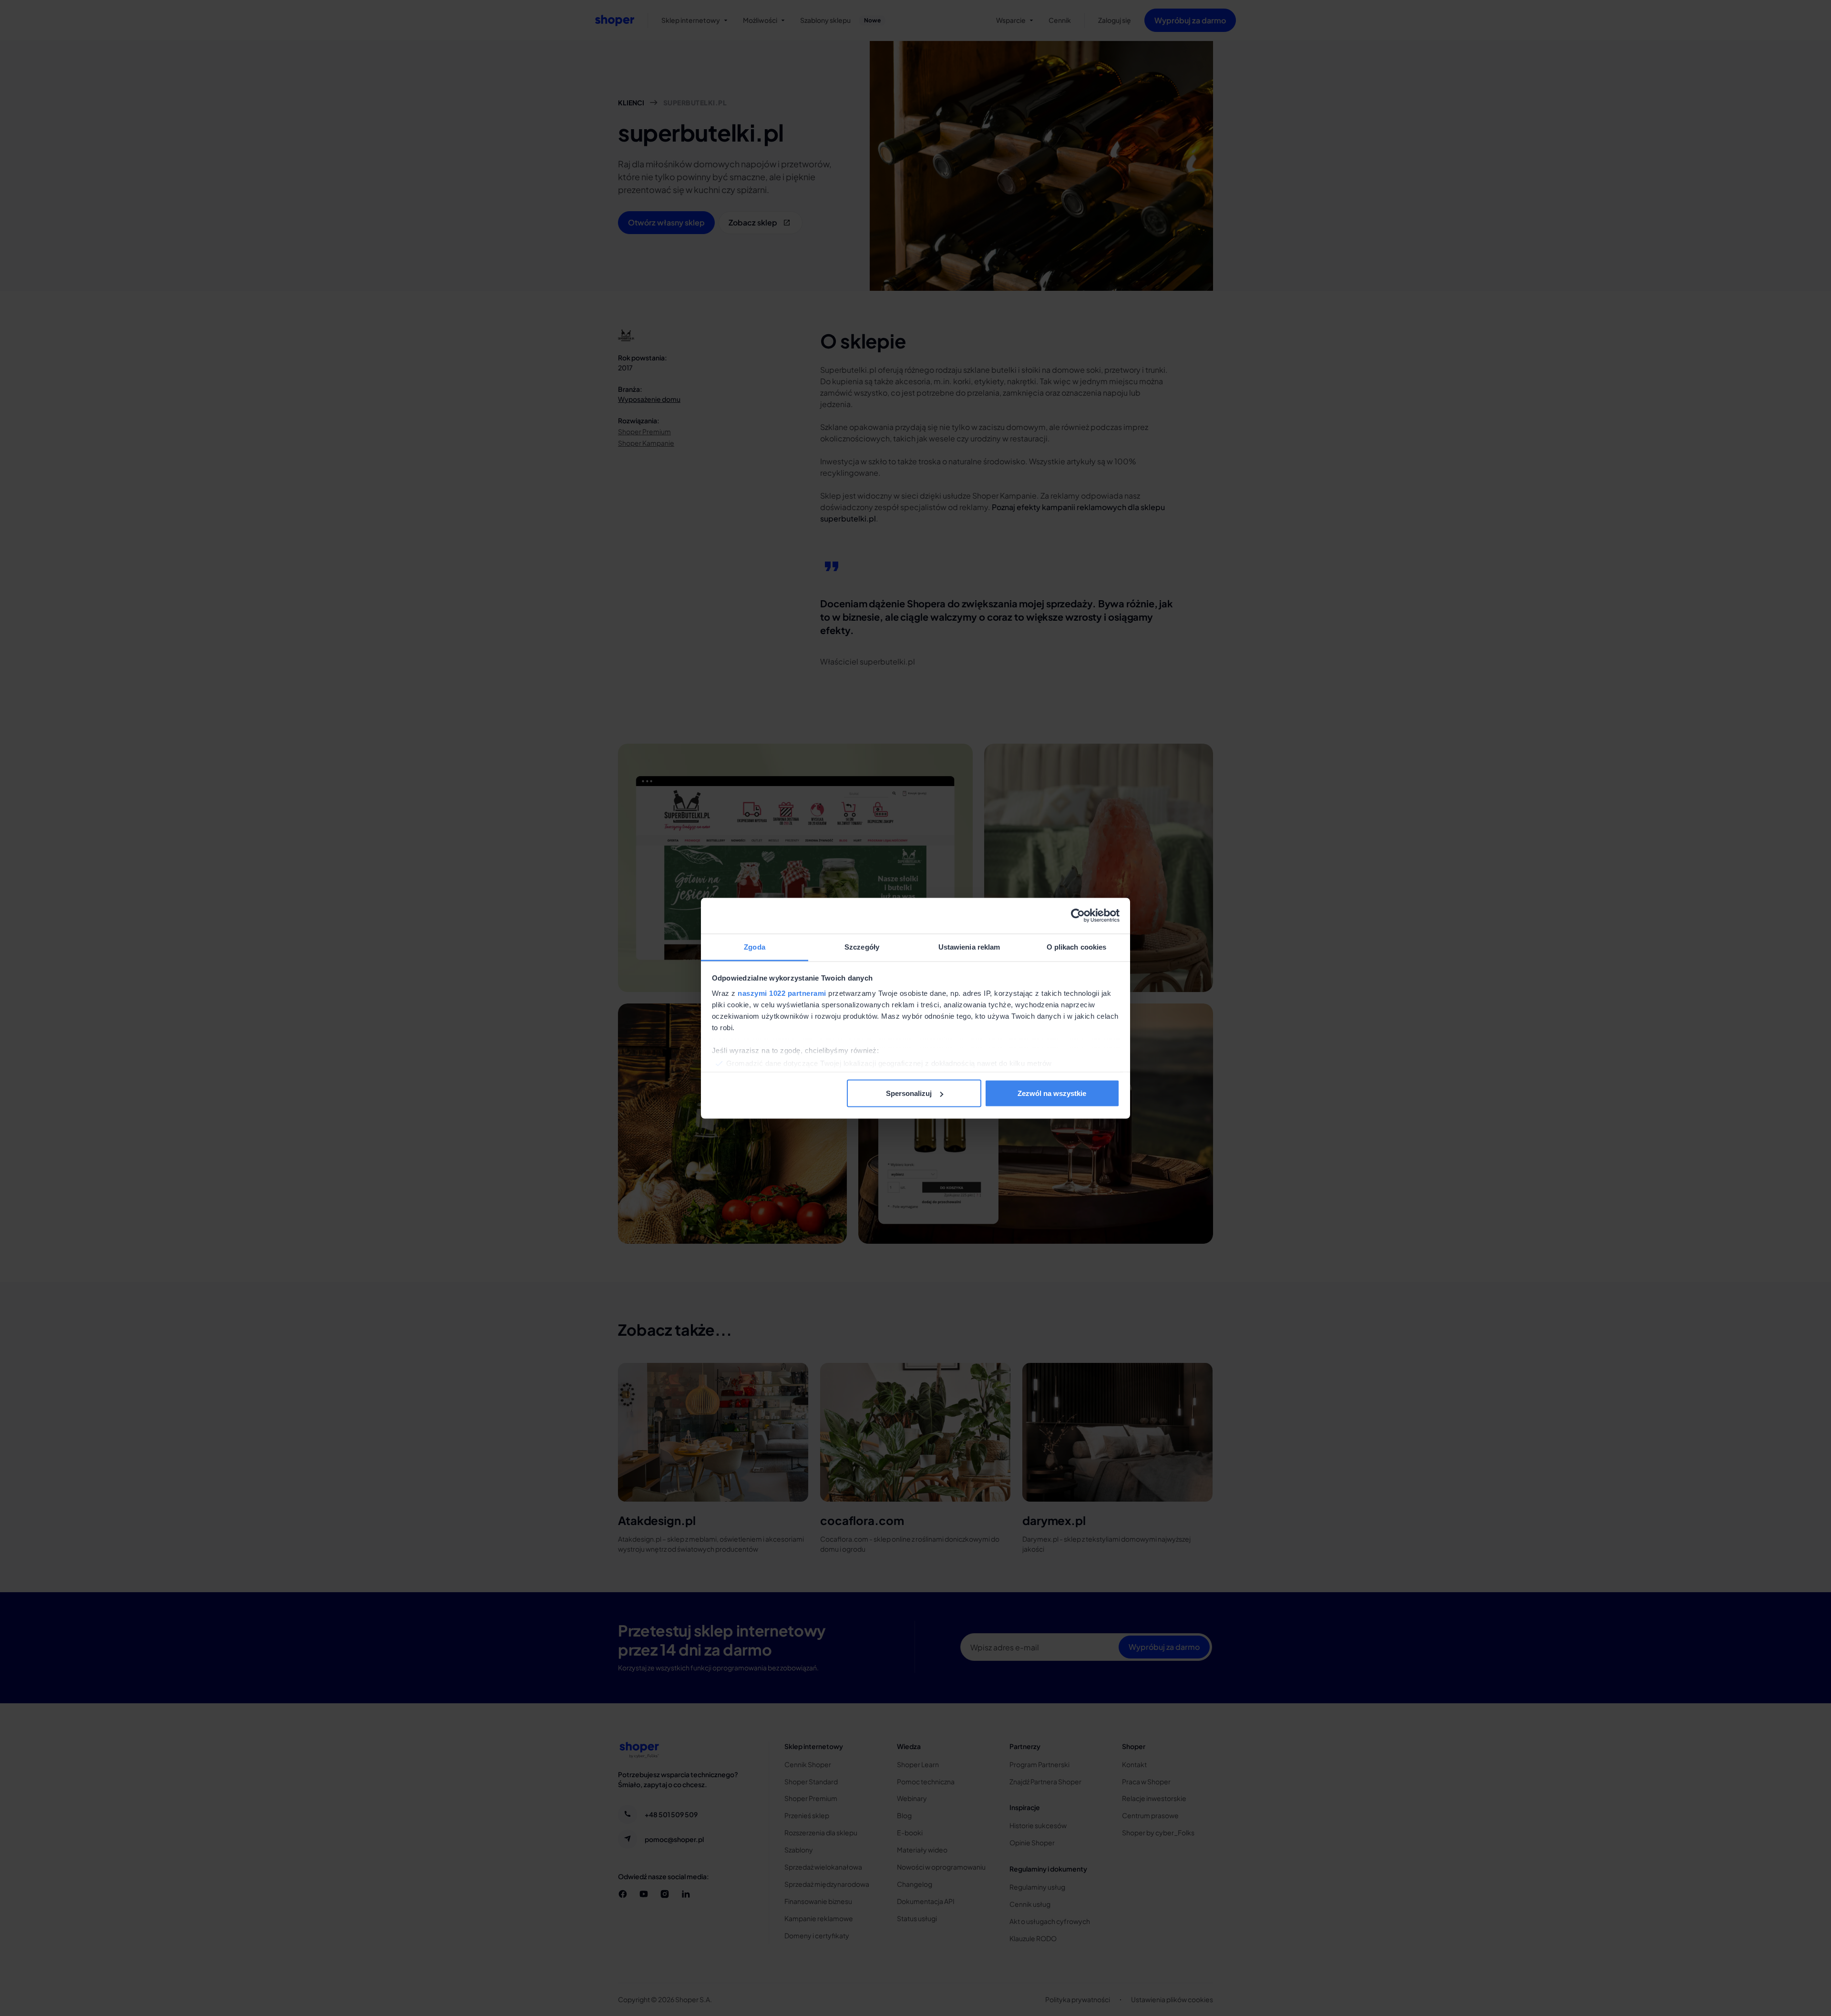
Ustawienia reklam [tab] (969, 947)
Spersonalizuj (909, 1093)
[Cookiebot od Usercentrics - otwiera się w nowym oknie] (1078, 916)
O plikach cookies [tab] (1077, 947)
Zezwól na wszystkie (1052, 1093)
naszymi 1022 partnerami (782, 993)
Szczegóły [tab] (862, 947)
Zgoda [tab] (755, 947)
